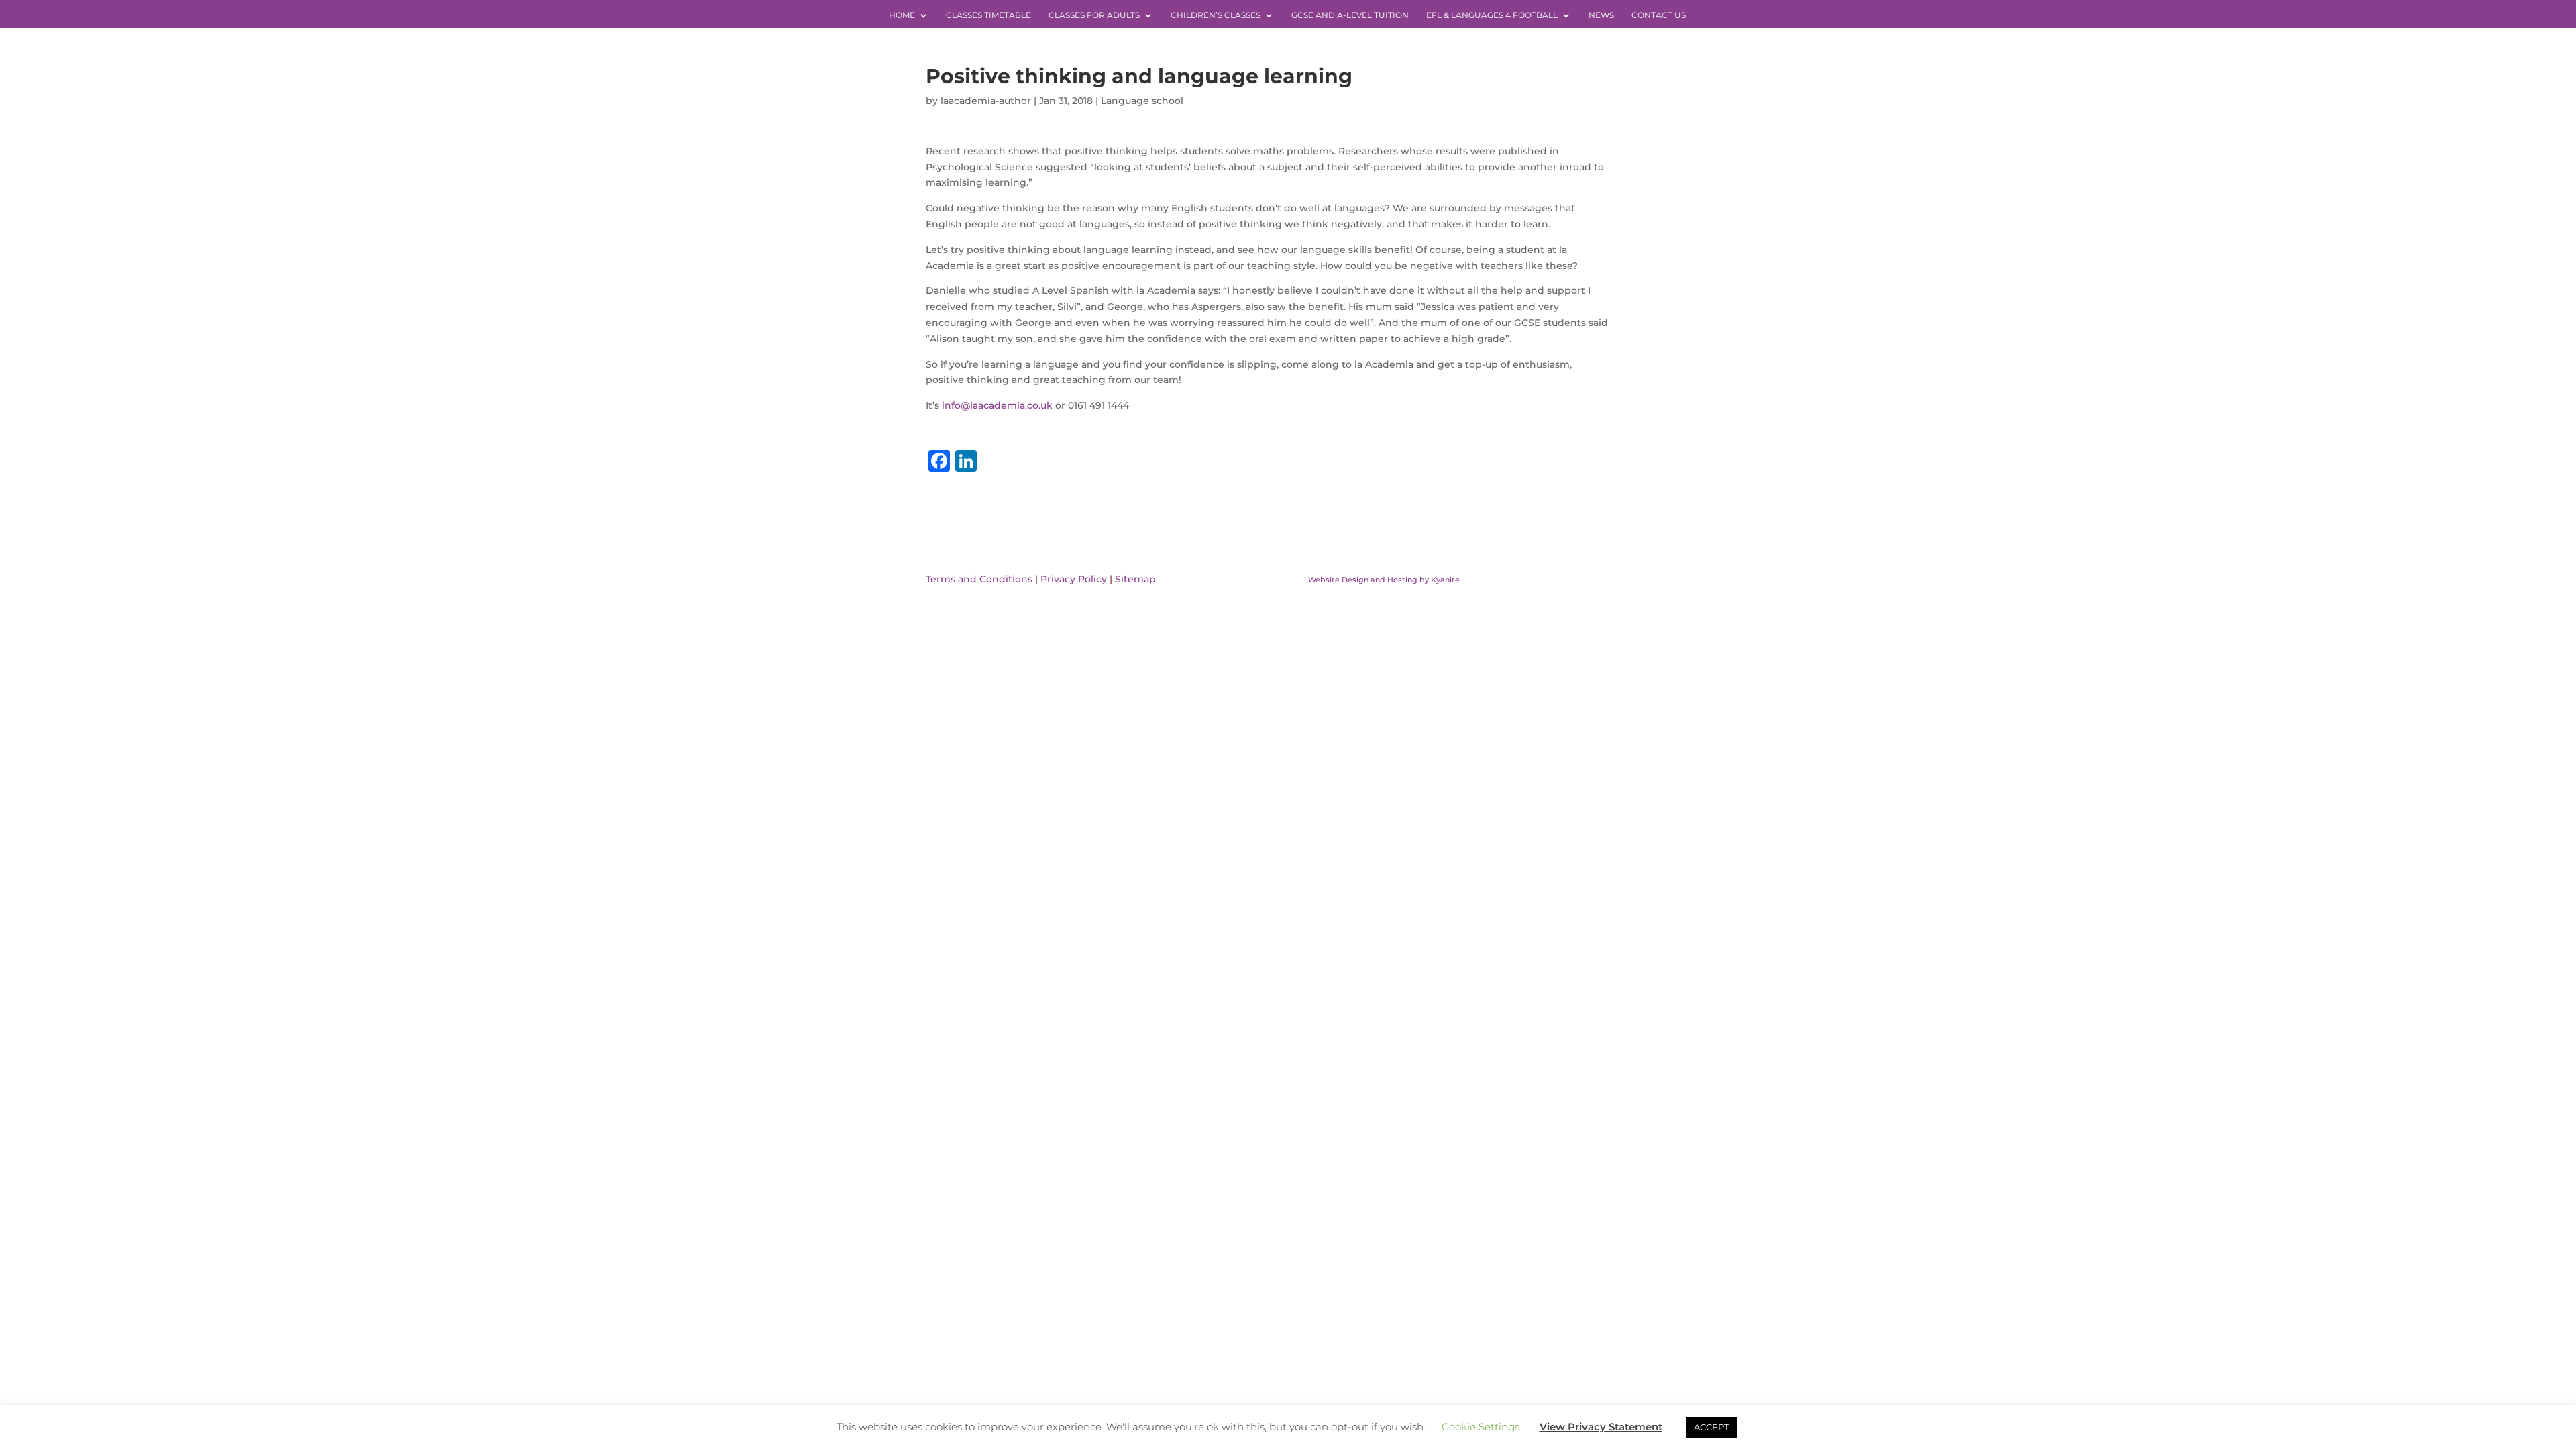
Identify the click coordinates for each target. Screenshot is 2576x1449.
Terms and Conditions (979, 579)
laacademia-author (986, 101)
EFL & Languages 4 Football (1492, 15)
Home (902, 15)
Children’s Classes (1216, 15)
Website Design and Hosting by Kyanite (1384, 580)
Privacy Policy (1074, 579)
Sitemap (1135, 579)
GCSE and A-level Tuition (1350, 15)
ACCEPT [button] (1711, 1427)
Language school (1142, 101)
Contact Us (1659, 15)
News (1601, 15)
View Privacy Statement (1601, 1427)
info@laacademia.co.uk (997, 405)
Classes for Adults (1094, 15)
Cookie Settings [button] (1481, 1427)
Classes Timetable (988, 15)
